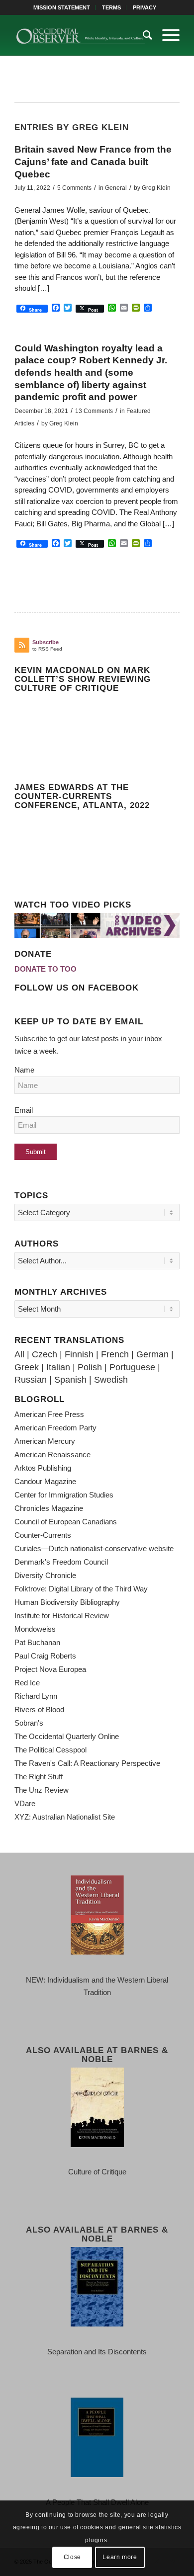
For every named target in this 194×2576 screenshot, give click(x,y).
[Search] (143, 35)
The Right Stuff (39, 1777)
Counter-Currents (43, 1535)
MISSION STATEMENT (62, 7)
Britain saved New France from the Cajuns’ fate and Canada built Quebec (93, 162)
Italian (58, 1367)
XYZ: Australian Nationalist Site (65, 1817)
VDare (25, 1803)
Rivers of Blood (39, 1709)
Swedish (111, 1380)
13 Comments (94, 411)
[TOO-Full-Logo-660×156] (80, 35)
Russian (31, 1380)
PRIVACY (145, 7)
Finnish (79, 1354)
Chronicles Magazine (49, 1508)
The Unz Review (42, 1790)
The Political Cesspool (50, 1750)
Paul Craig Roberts (45, 1656)
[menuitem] (62, 7)
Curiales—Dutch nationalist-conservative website (94, 1548)
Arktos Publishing (43, 1468)
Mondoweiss (35, 1629)
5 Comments (74, 188)
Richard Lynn (36, 1696)
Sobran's (29, 1723)
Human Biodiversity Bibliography (67, 1602)
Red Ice (27, 1683)
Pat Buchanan (37, 1642)
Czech (45, 1354)
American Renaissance (52, 1454)
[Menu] (166, 35)
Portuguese (132, 1367)
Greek (27, 1367)
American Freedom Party (55, 1428)
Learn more (120, 2557)
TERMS (111, 7)
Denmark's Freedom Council (61, 1562)
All (19, 1354)
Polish (90, 1367)
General (116, 188)
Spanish (70, 1380)
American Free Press (49, 1414)
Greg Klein (156, 188)
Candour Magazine (45, 1481)
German (152, 1354)
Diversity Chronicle (45, 1575)
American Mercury (45, 1441)
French (115, 1354)
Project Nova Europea (50, 1669)
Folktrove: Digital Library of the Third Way (81, 1589)
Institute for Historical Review (62, 1616)
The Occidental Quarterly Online (67, 1736)
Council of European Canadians (66, 1522)
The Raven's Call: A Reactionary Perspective (87, 1763)
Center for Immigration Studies (64, 1495)
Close (72, 2557)
